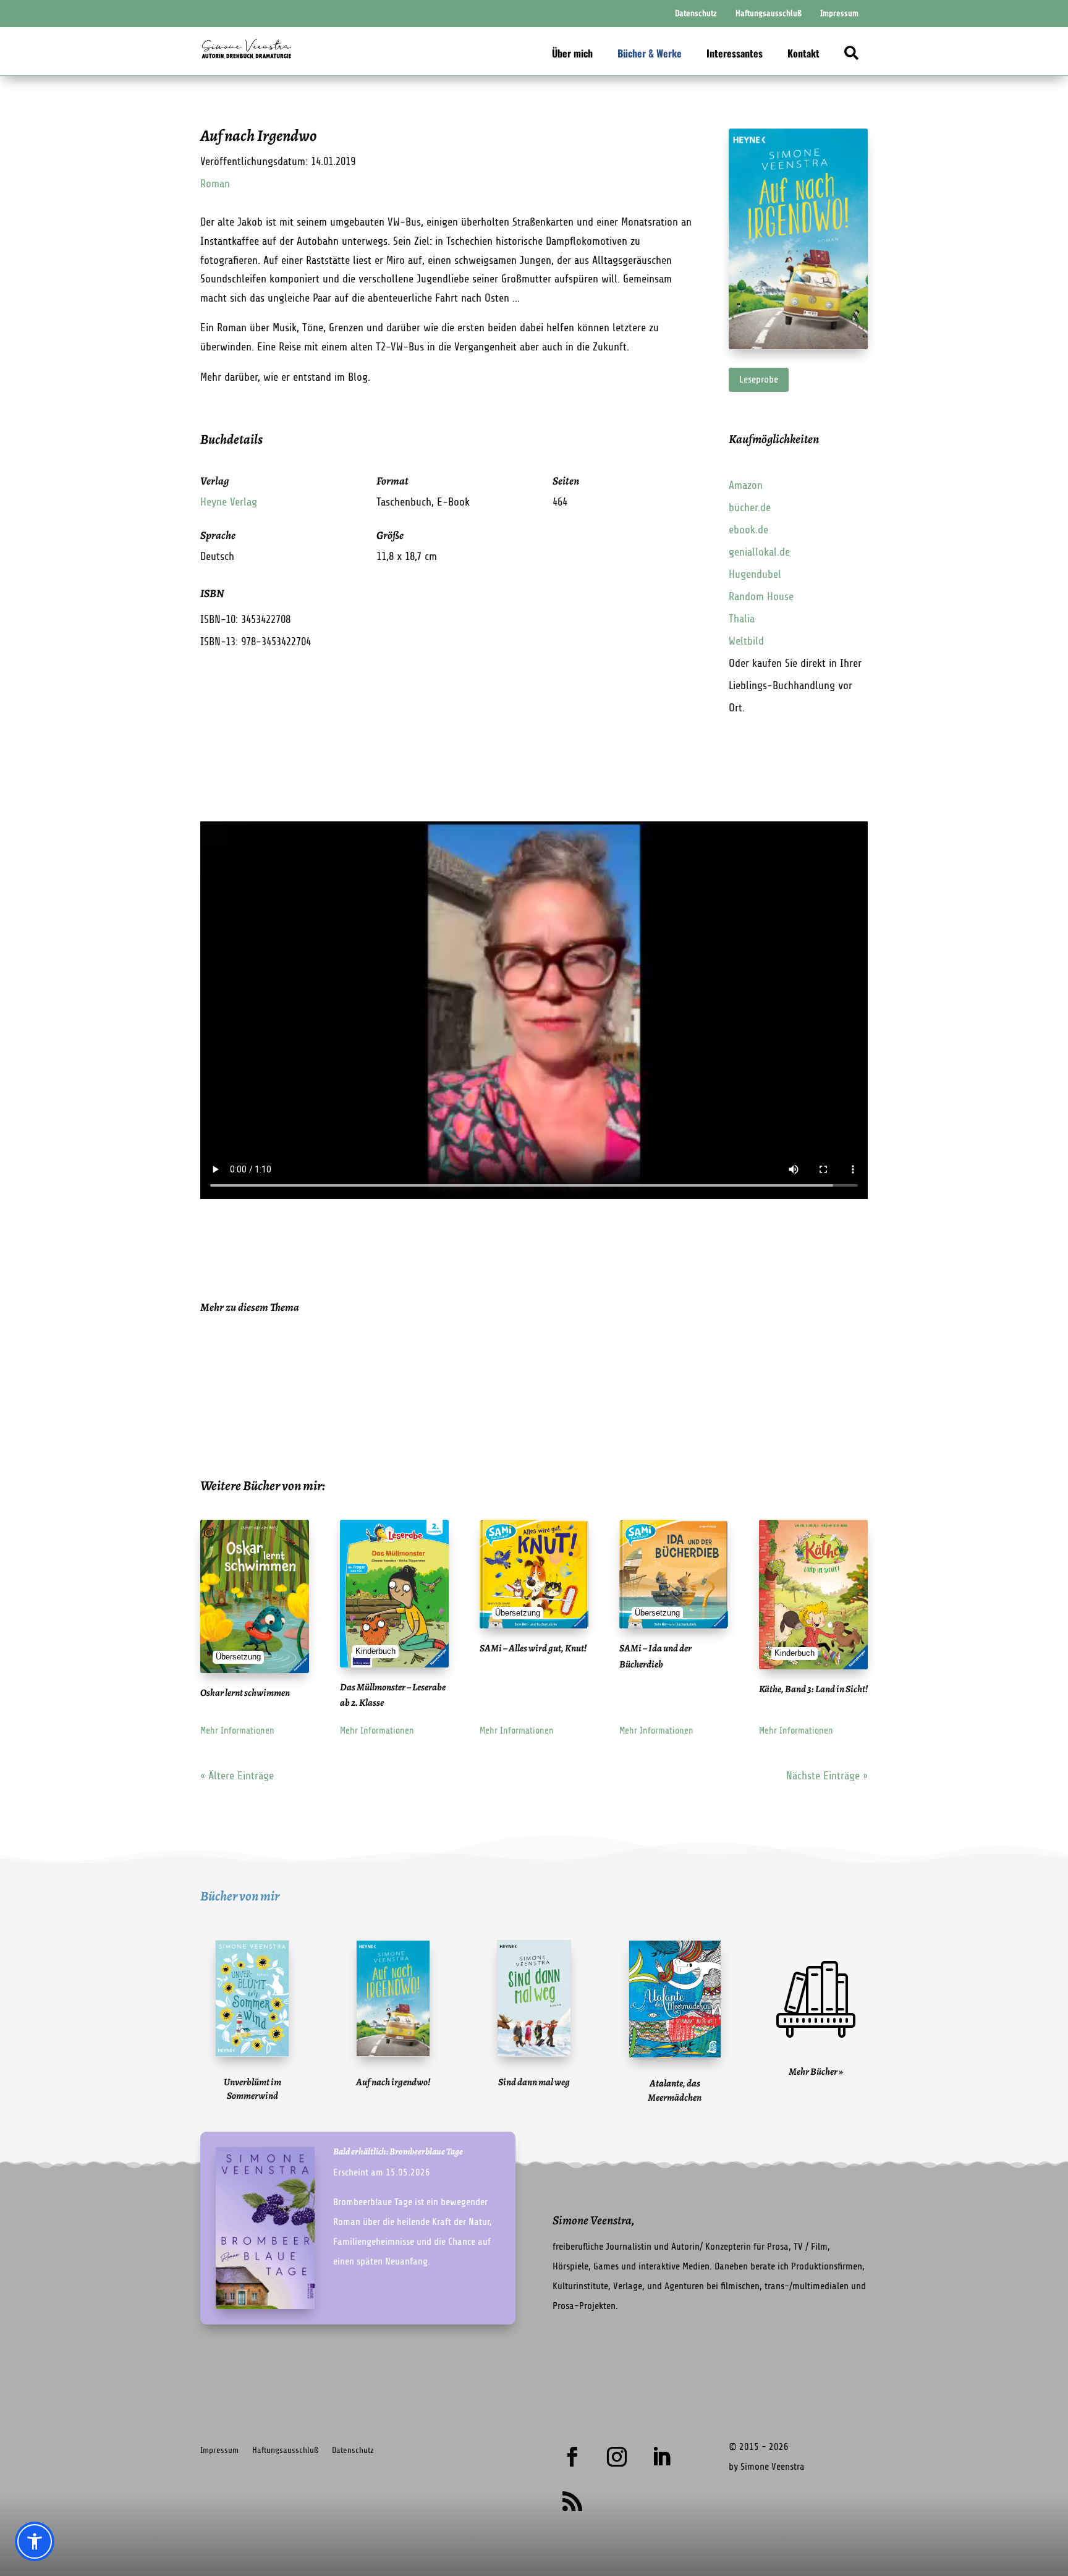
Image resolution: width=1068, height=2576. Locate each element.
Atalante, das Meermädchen (675, 2090)
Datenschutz (353, 2450)
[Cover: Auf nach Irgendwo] (798, 345)
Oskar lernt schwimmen (245, 1693)
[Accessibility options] (35, 2541)
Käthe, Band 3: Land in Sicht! (813, 1689)
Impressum (219, 2450)
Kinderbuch (375, 1651)
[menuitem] (696, 14)
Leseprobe (759, 379)
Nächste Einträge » (827, 1776)
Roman (215, 184)
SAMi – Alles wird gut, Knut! (533, 1648)
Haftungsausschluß (285, 2450)
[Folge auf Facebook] (572, 2457)
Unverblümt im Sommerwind (252, 2089)
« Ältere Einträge (237, 1776)
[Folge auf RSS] (572, 2501)
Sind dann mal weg (534, 2082)
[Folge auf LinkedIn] (661, 2457)
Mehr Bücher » (816, 2072)
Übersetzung (238, 1657)
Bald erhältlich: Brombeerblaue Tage (398, 2151)
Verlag (214, 481)
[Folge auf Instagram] (617, 2457)
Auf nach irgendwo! (393, 2082)
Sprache (218, 535)
